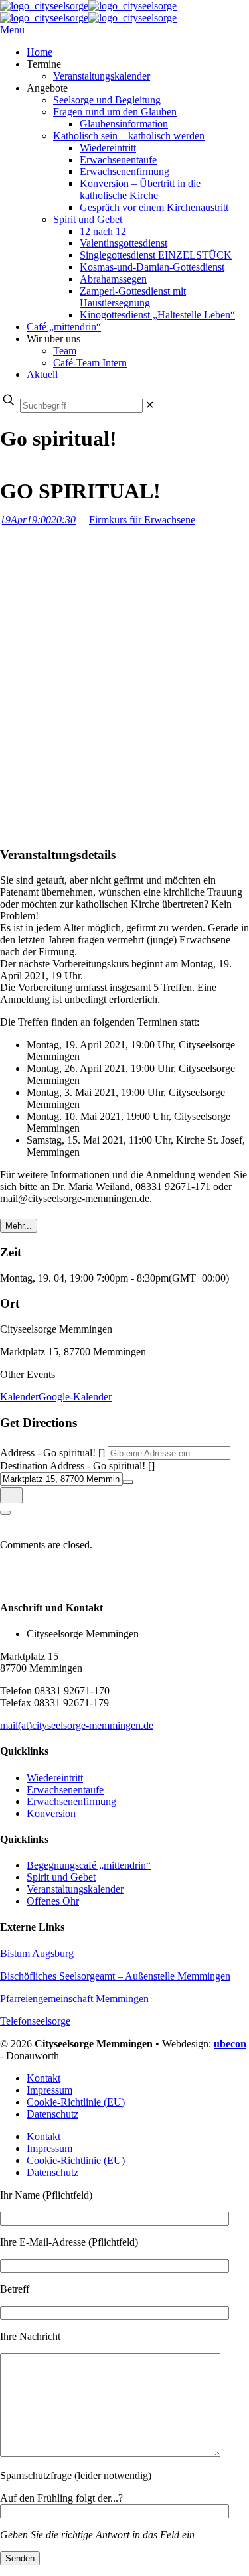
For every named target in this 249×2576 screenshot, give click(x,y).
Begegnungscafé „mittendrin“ (89, 1865)
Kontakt (43, 2078)
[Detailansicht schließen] (5, 1513)
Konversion (51, 1813)
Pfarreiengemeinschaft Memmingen (74, 1999)
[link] (150, 405)
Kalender (19, 1397)
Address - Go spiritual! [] (52, 1453)
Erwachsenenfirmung (71, 1801)
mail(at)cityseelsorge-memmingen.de (77, 1725)
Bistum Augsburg (37, 1953)
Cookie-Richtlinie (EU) (76, 2102)
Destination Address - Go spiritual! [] (77, 1466)
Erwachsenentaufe (65, 1790)
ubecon (230, 2044)
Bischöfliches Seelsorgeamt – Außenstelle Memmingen (115, 1976)
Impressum (49, 2090)
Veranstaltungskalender (75, 1889)
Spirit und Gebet (61, 1877)
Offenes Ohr (53, 1901)
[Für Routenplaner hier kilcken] (11, 1495)
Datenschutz (52, 2114)
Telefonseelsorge (35, 2021)
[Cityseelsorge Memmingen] (88, 12)
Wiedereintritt (55, 1778)
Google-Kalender (75, 1397)
